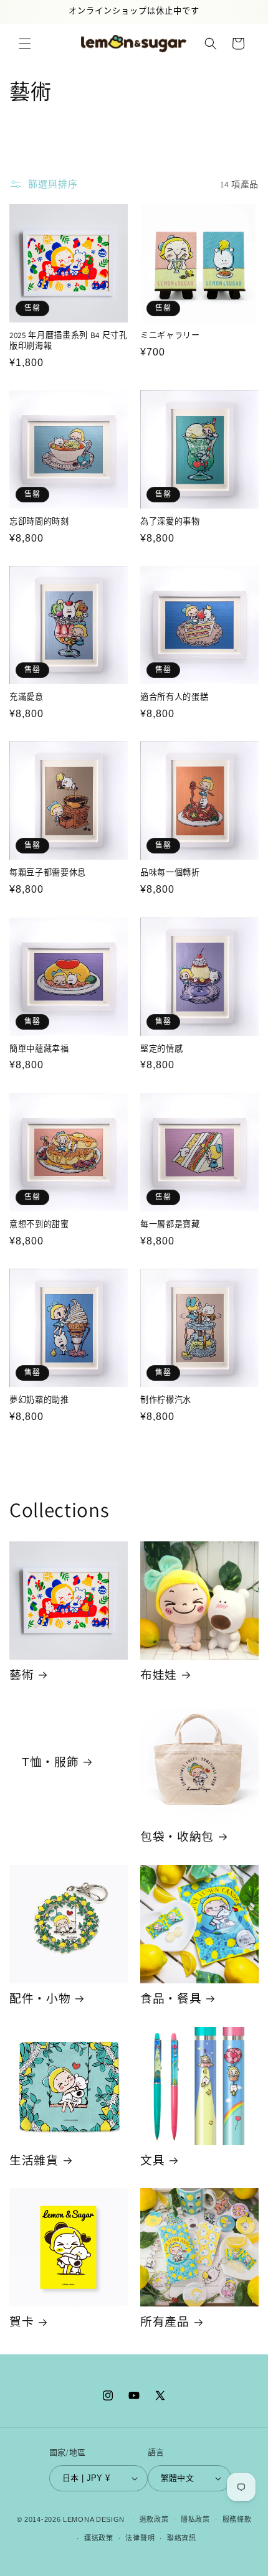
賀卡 (22, 2322)
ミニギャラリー (170, 336)
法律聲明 (140, 2538)
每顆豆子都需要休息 (48, 873)
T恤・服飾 (50, 1762)
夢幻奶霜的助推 (39, 1400)
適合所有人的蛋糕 (174, 697)
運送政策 (99, 2538)
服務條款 (237, 2519)
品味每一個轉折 (170, 873)
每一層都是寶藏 (170, 1225)
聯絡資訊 (182, 2538)
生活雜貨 (34, 2160)
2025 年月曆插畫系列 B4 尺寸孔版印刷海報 (69, 341)
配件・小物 (40, 1999)
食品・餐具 (171, 1999)
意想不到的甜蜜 (39, 1225)
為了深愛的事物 (170, 522)
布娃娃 (159, 1675)
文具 (152, 2160)
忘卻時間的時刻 (39, 522)
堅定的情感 (161, 1049)
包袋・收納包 (177, 1837)
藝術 (22, 1675)
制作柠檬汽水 (166, 1400)
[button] (25, 44)
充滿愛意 (26, 697)
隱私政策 (195, 2519)
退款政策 (154, 2519)
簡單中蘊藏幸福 (39, 1049)
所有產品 (165, 2322)
